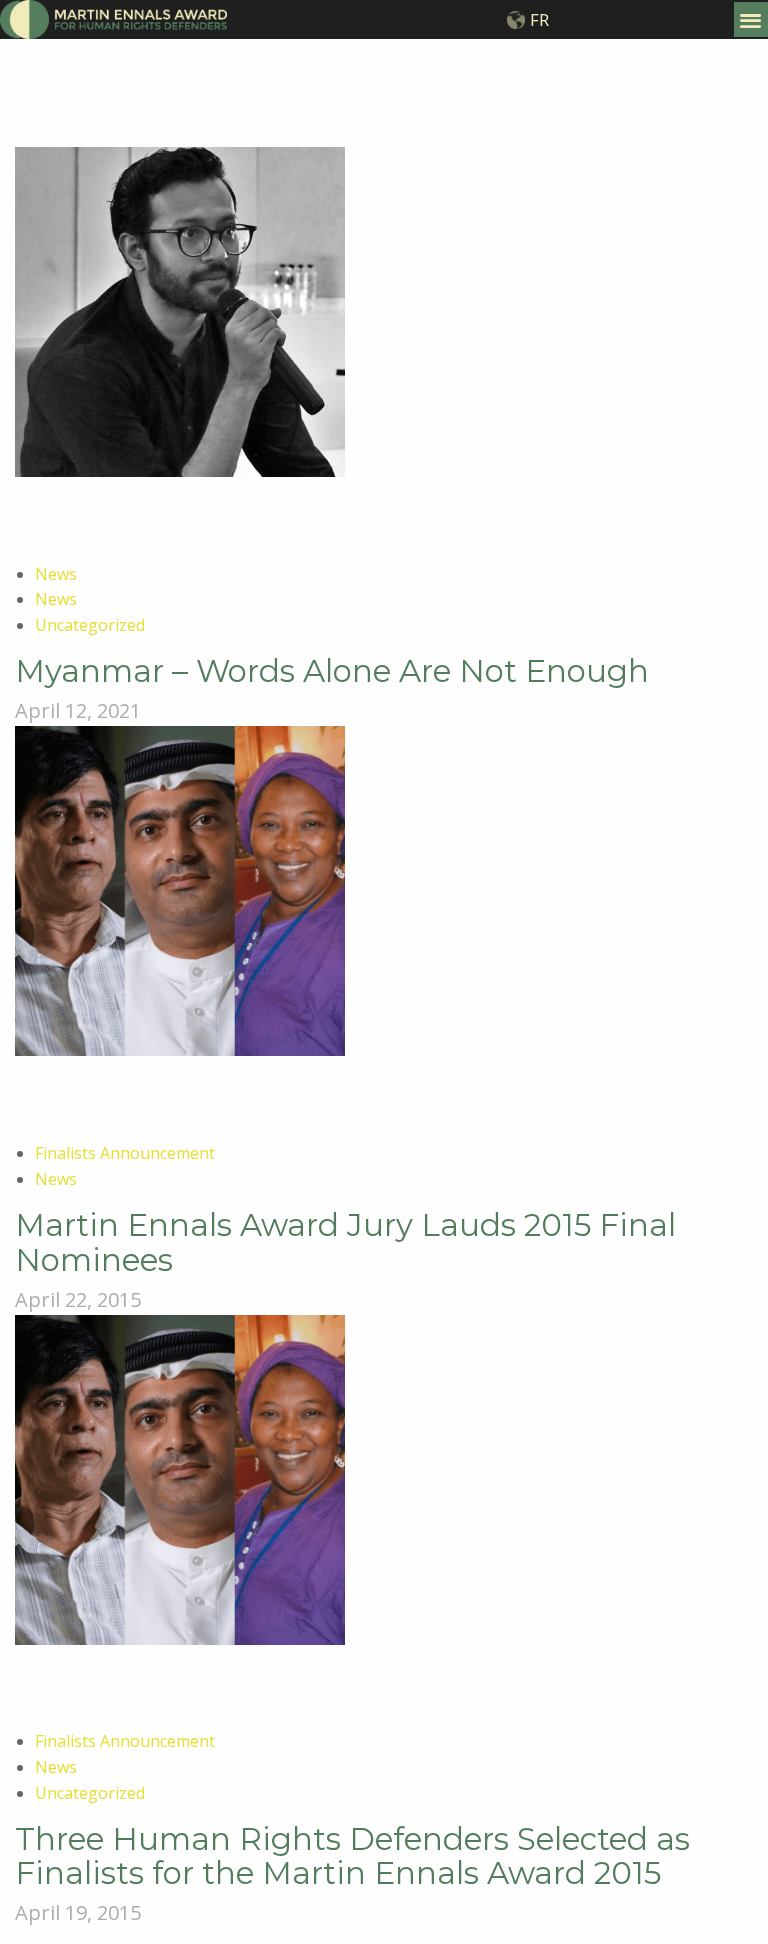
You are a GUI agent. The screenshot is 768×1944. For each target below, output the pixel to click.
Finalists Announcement (125, 1153)
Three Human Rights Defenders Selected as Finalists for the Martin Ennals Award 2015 (352, 1856)
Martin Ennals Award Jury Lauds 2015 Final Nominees (345, 1242)
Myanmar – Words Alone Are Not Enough (332, 671)
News (56, 574)
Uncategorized (90, 625)
